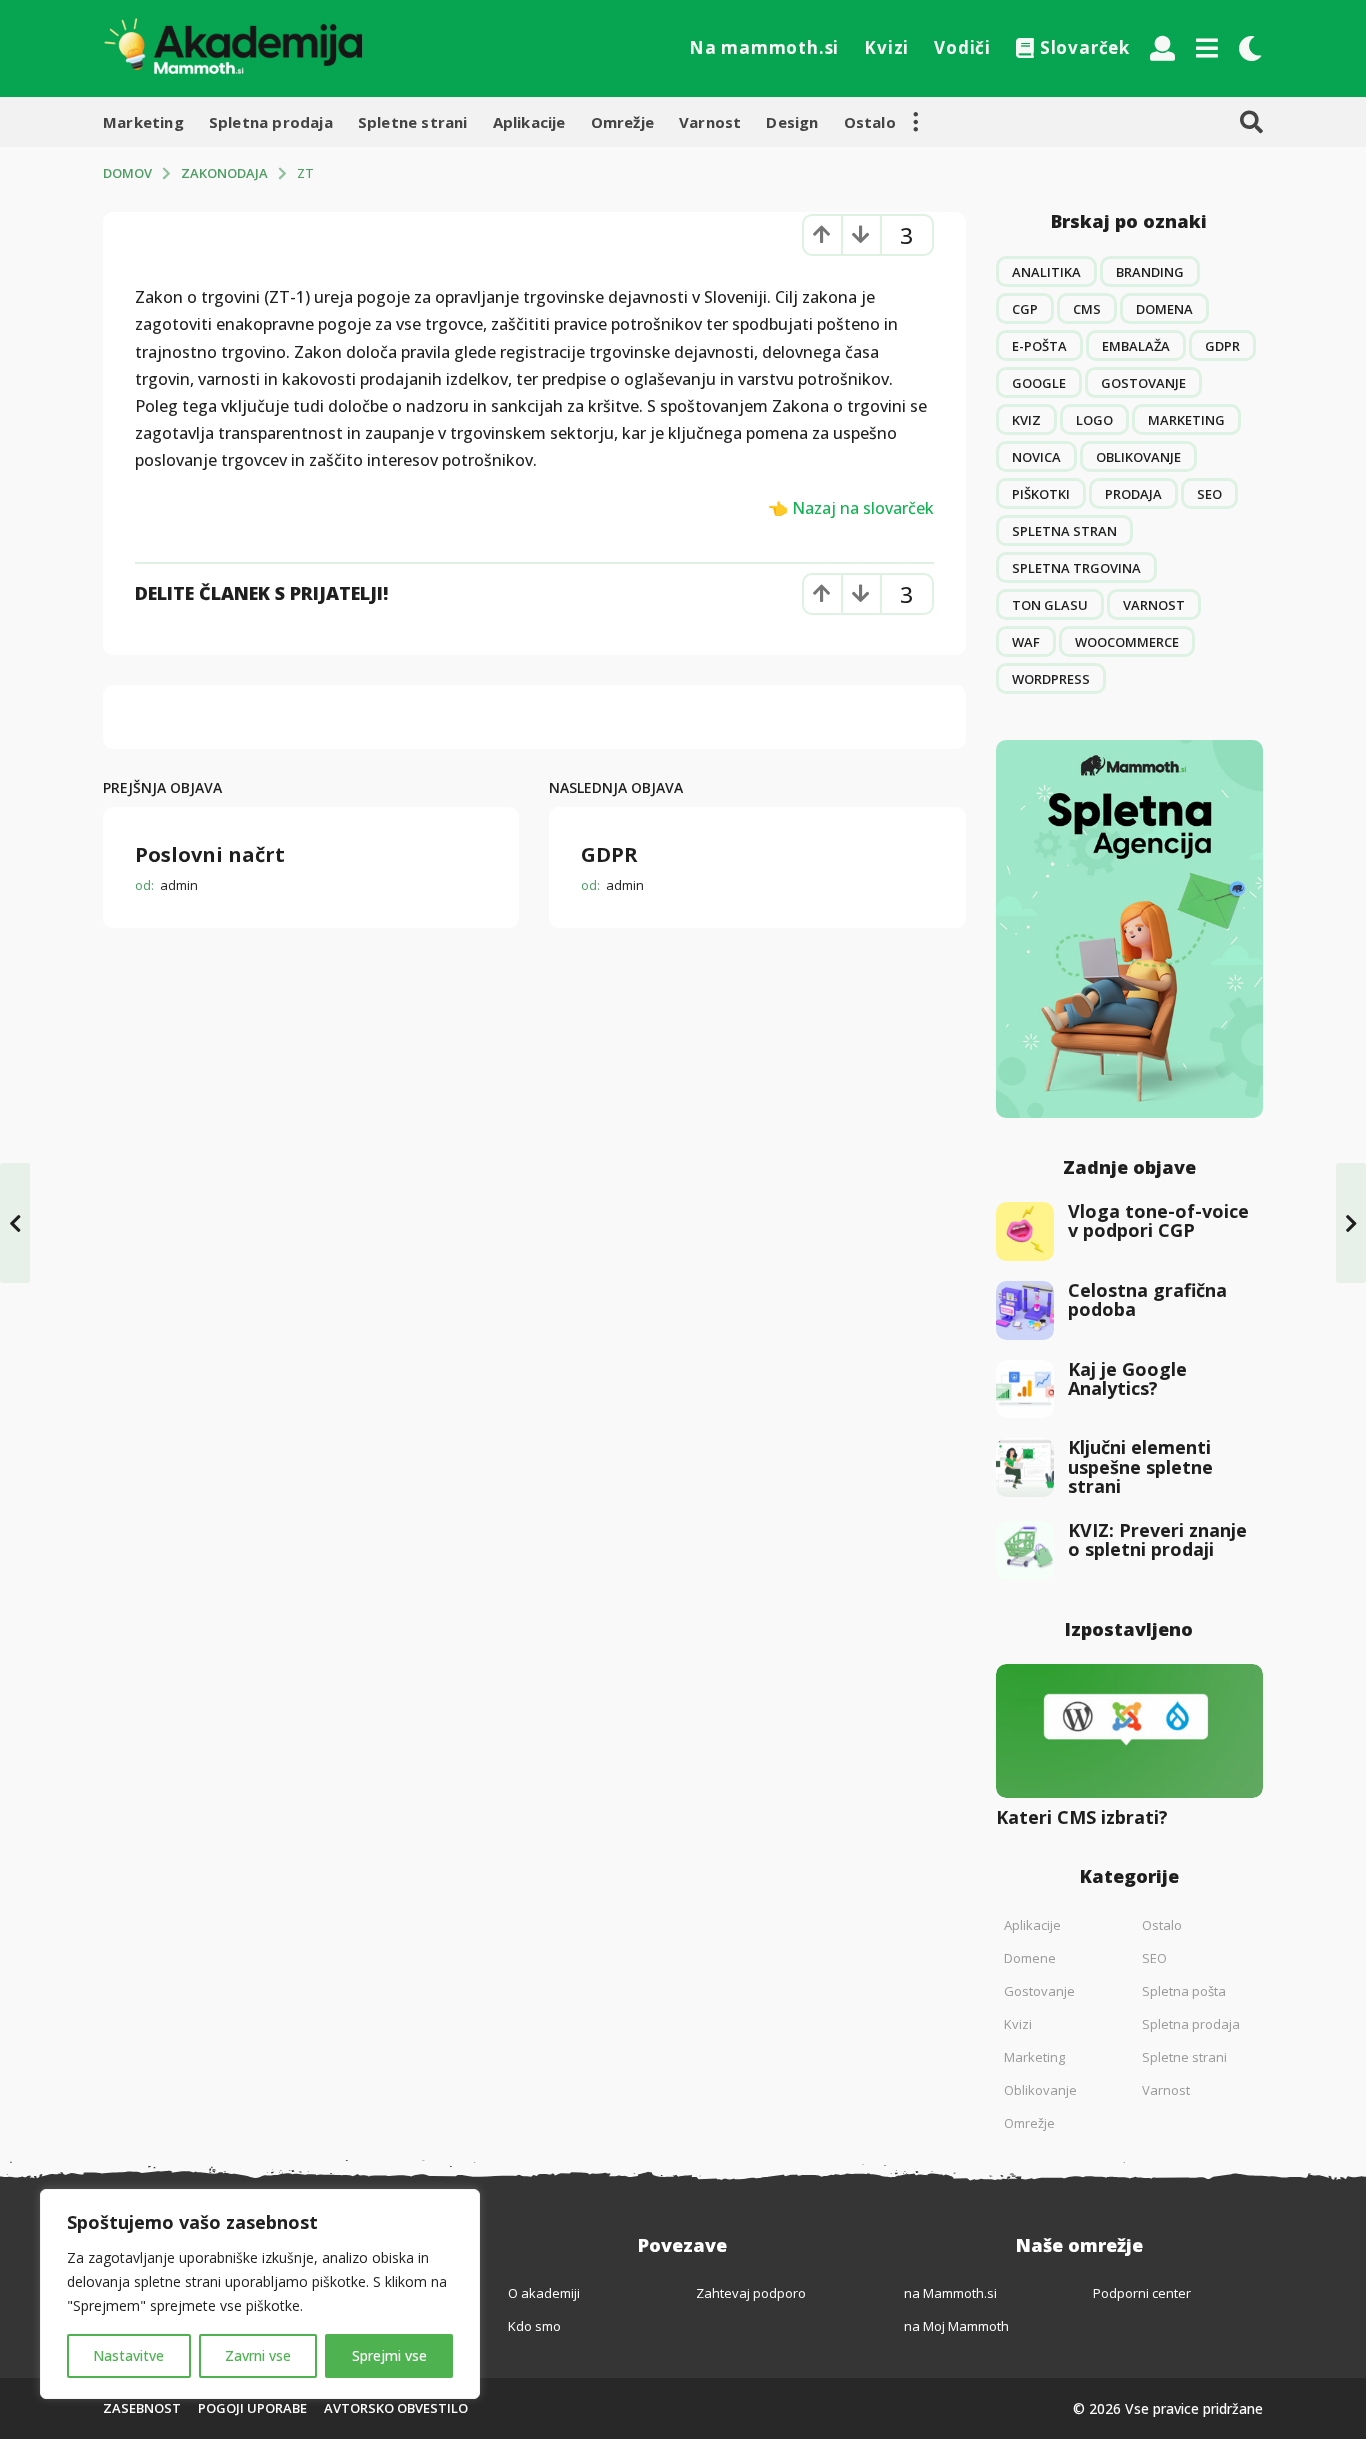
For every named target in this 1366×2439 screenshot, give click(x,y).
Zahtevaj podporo (751, 2293)
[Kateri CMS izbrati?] (1130, 1731)
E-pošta (1039, 346)
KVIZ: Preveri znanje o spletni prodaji (1157, 1539)
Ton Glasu (1050, 605)
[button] (1162, 48)
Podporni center (1142, 2293)
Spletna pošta (1184, 1991)
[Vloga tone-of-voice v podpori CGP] (1025, 1231)
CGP (1025, 309)
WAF (1026, 642)
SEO (1209, 494)
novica (1036, 457)
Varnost (710, 122)
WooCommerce (1127, 642)
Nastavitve (128, 2355)
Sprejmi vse (389, 2355)
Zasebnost (142, 2408)
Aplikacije (529, 122)
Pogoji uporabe (252, 2408)
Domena (1164, 309)
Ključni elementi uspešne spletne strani (1140, 1466)
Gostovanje (1143, 383)
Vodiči (962, 47)
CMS (1087, 309)
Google (1039, 383)
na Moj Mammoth (956, 2326)
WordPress (1051, 679)
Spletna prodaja (271, 122)
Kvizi (886, 47)
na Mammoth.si (950, 2293)
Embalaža (1136, 346)
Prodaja (1133, 494)
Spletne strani (413, 122)
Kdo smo (534, 2326)
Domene (1030, 1958)
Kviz (1026, 420)
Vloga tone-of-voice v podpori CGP (1158, 1220)
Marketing (143, 122)
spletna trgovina (1076, 568)
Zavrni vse (258, 2355)
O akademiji (544, 2293)
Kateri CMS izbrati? (1082, 1817)
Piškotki (1041, 494)
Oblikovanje (1138, 457)
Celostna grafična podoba (1147, 1299)
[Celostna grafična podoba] (1025, 1310)
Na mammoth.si (764, 47)
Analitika (1046, 272)
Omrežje (622, 122)
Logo (1094, 420)
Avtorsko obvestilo (396, 2408)
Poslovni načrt (210, 854)
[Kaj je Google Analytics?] (1025, 1389)
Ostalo (870, 122)
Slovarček (1085, 47)
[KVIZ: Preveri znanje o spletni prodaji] (1025, 1550)
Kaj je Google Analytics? (1127, 1378)
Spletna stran (1064, 531)
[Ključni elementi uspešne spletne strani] (1025, 1467)
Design (792, 122)
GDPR (609, 854)
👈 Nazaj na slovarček (851, 508)
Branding (1150, 272)
